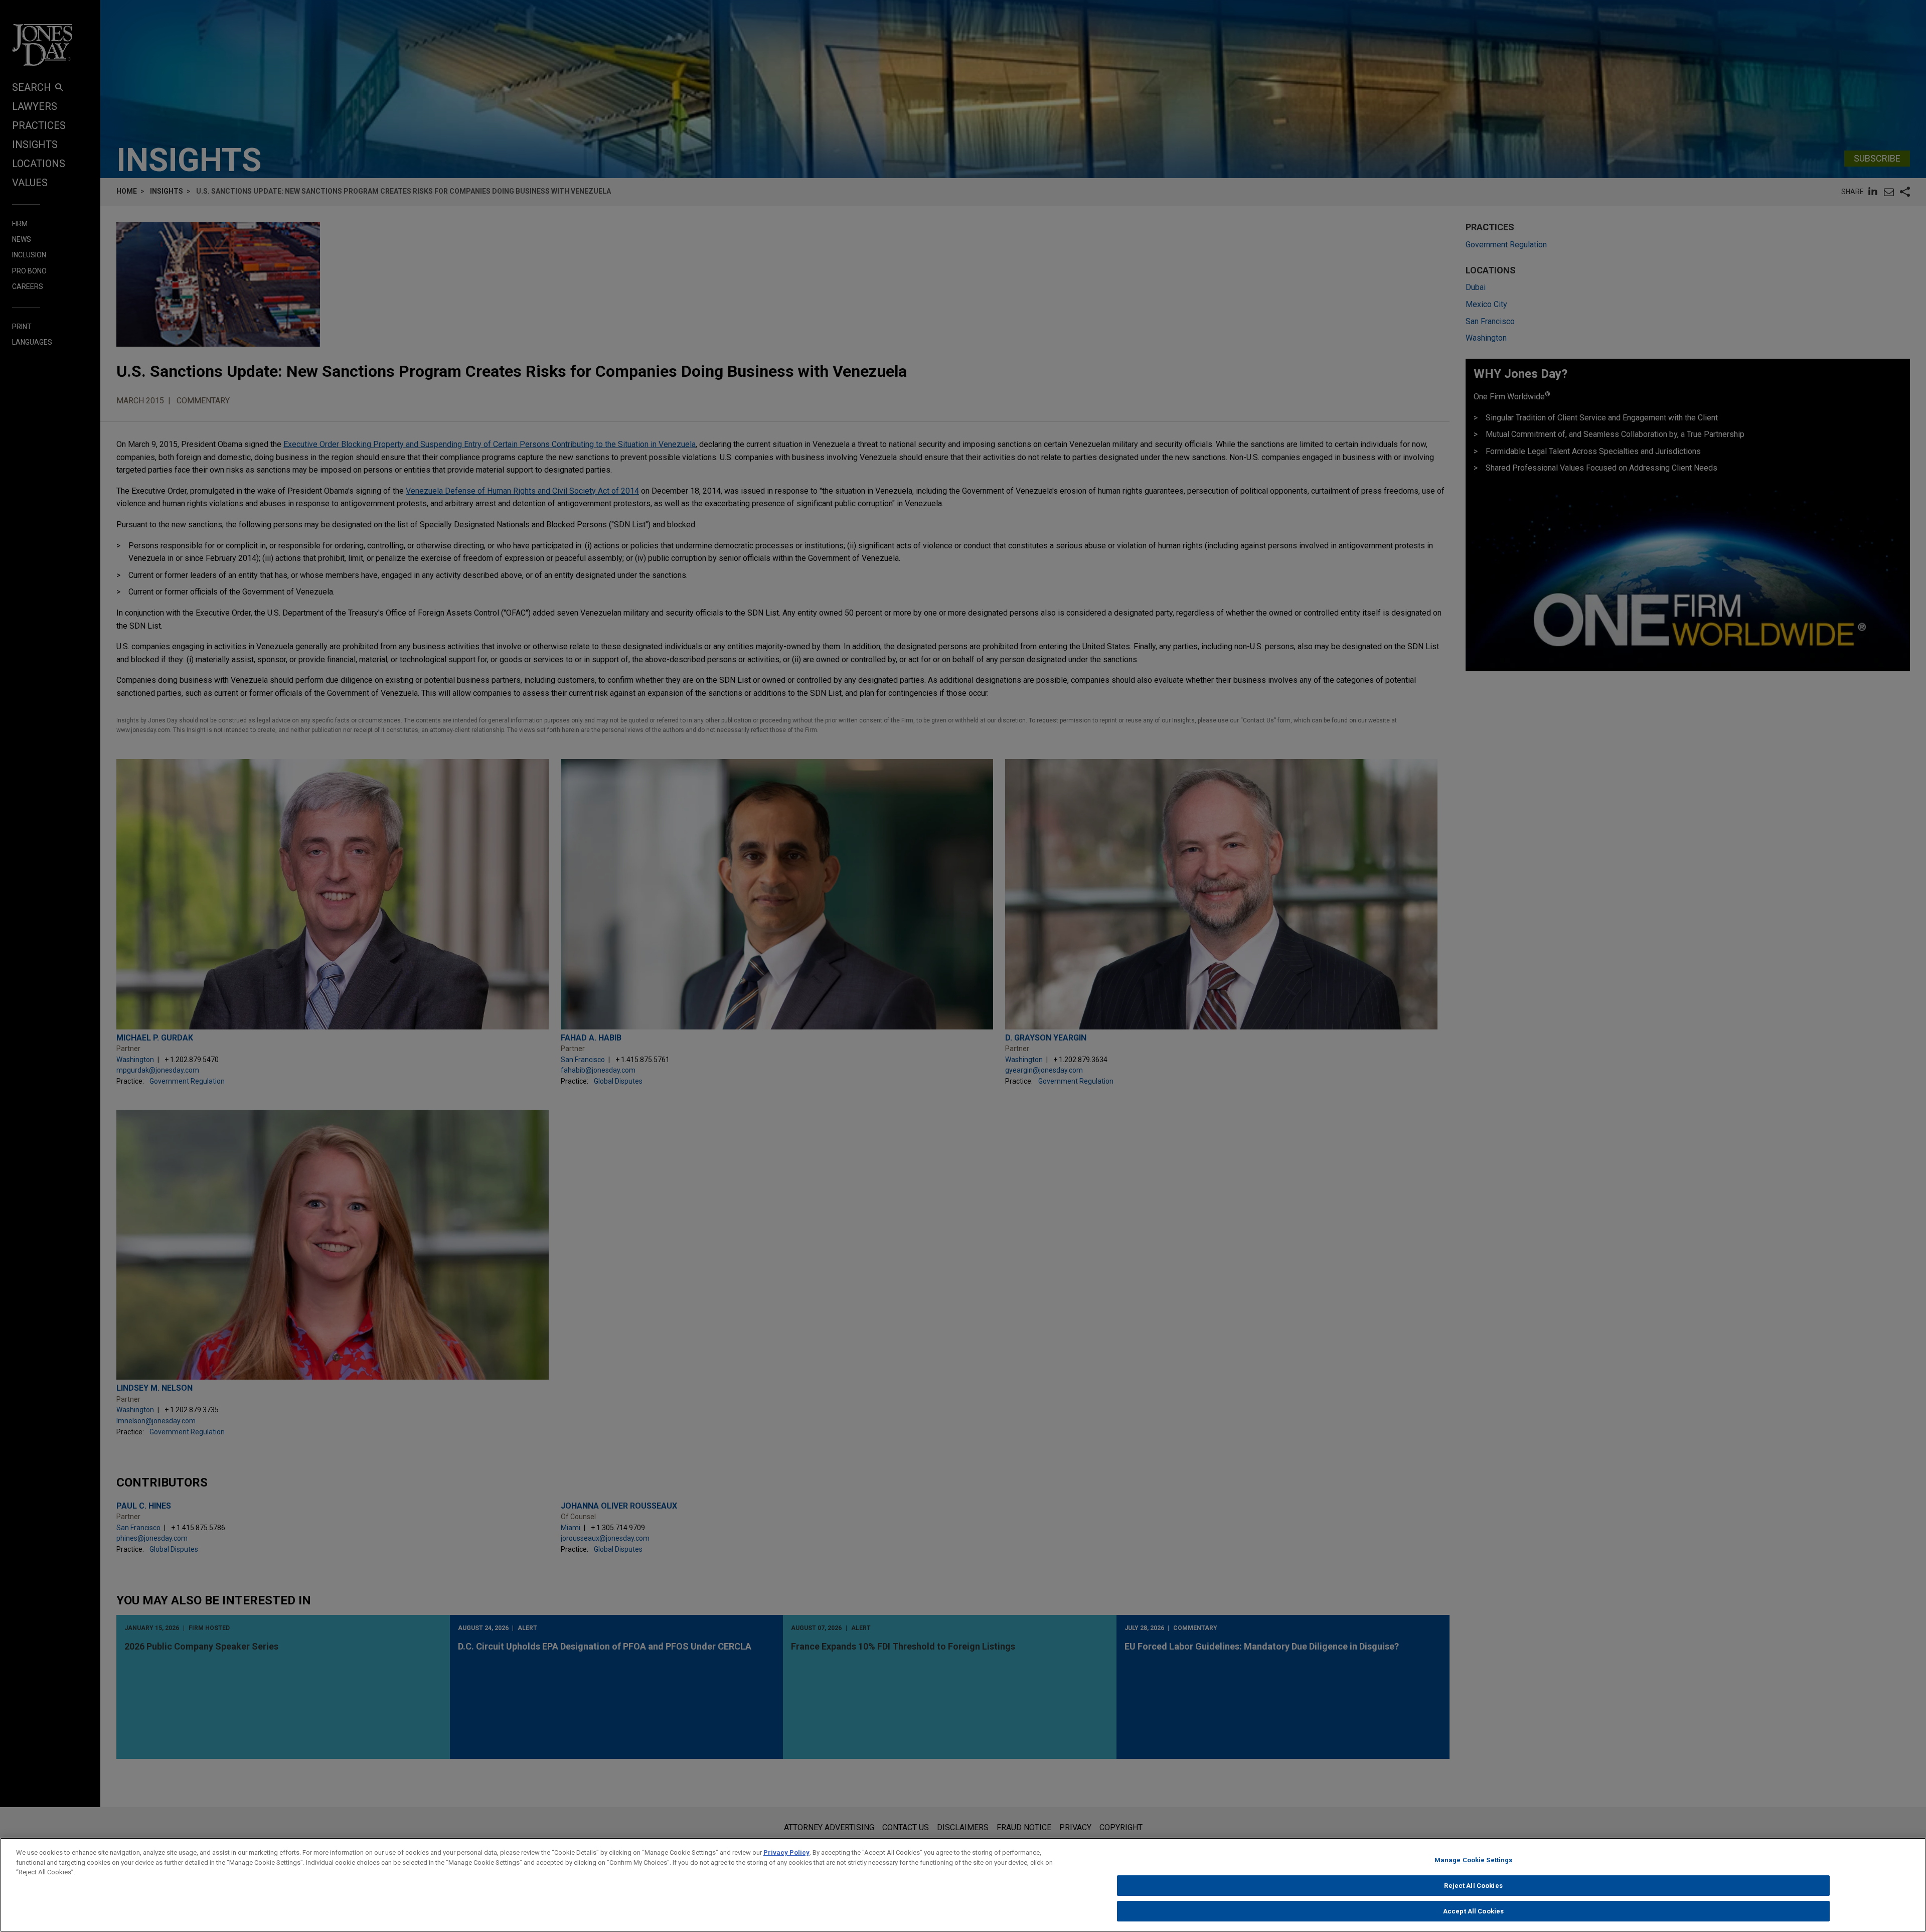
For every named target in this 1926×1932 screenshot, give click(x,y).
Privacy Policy (786, 1852)
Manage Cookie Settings (1474, 1860)
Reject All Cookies (1473, 1886)
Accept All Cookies (1473, 1911)
